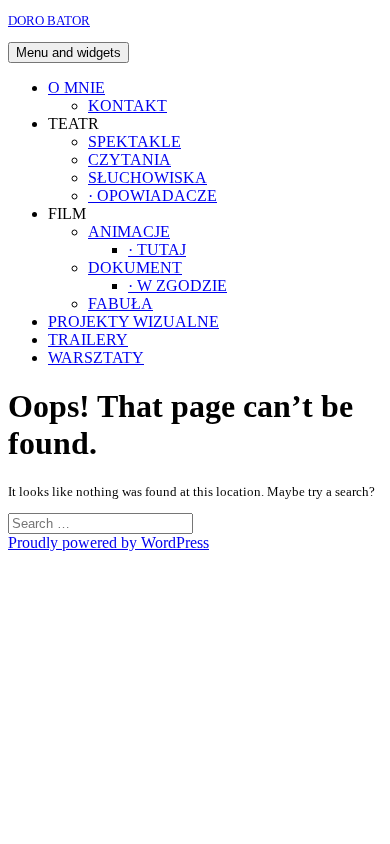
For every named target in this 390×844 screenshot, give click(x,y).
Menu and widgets (68, 52)
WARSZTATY (96, 357)
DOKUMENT (135, 267)
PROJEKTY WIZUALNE (133, 321)
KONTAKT (127, 105)
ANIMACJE (129, 231)
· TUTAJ (157, 249)
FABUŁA (120, 303)
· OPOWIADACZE (152, 195)
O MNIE (76, 87)
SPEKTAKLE (134, 141)
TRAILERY (88, 339)
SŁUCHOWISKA (147, 177)
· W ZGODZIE (177, 285)
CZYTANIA (129, 159)
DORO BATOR (49, 20)
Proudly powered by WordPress (108, 542)
